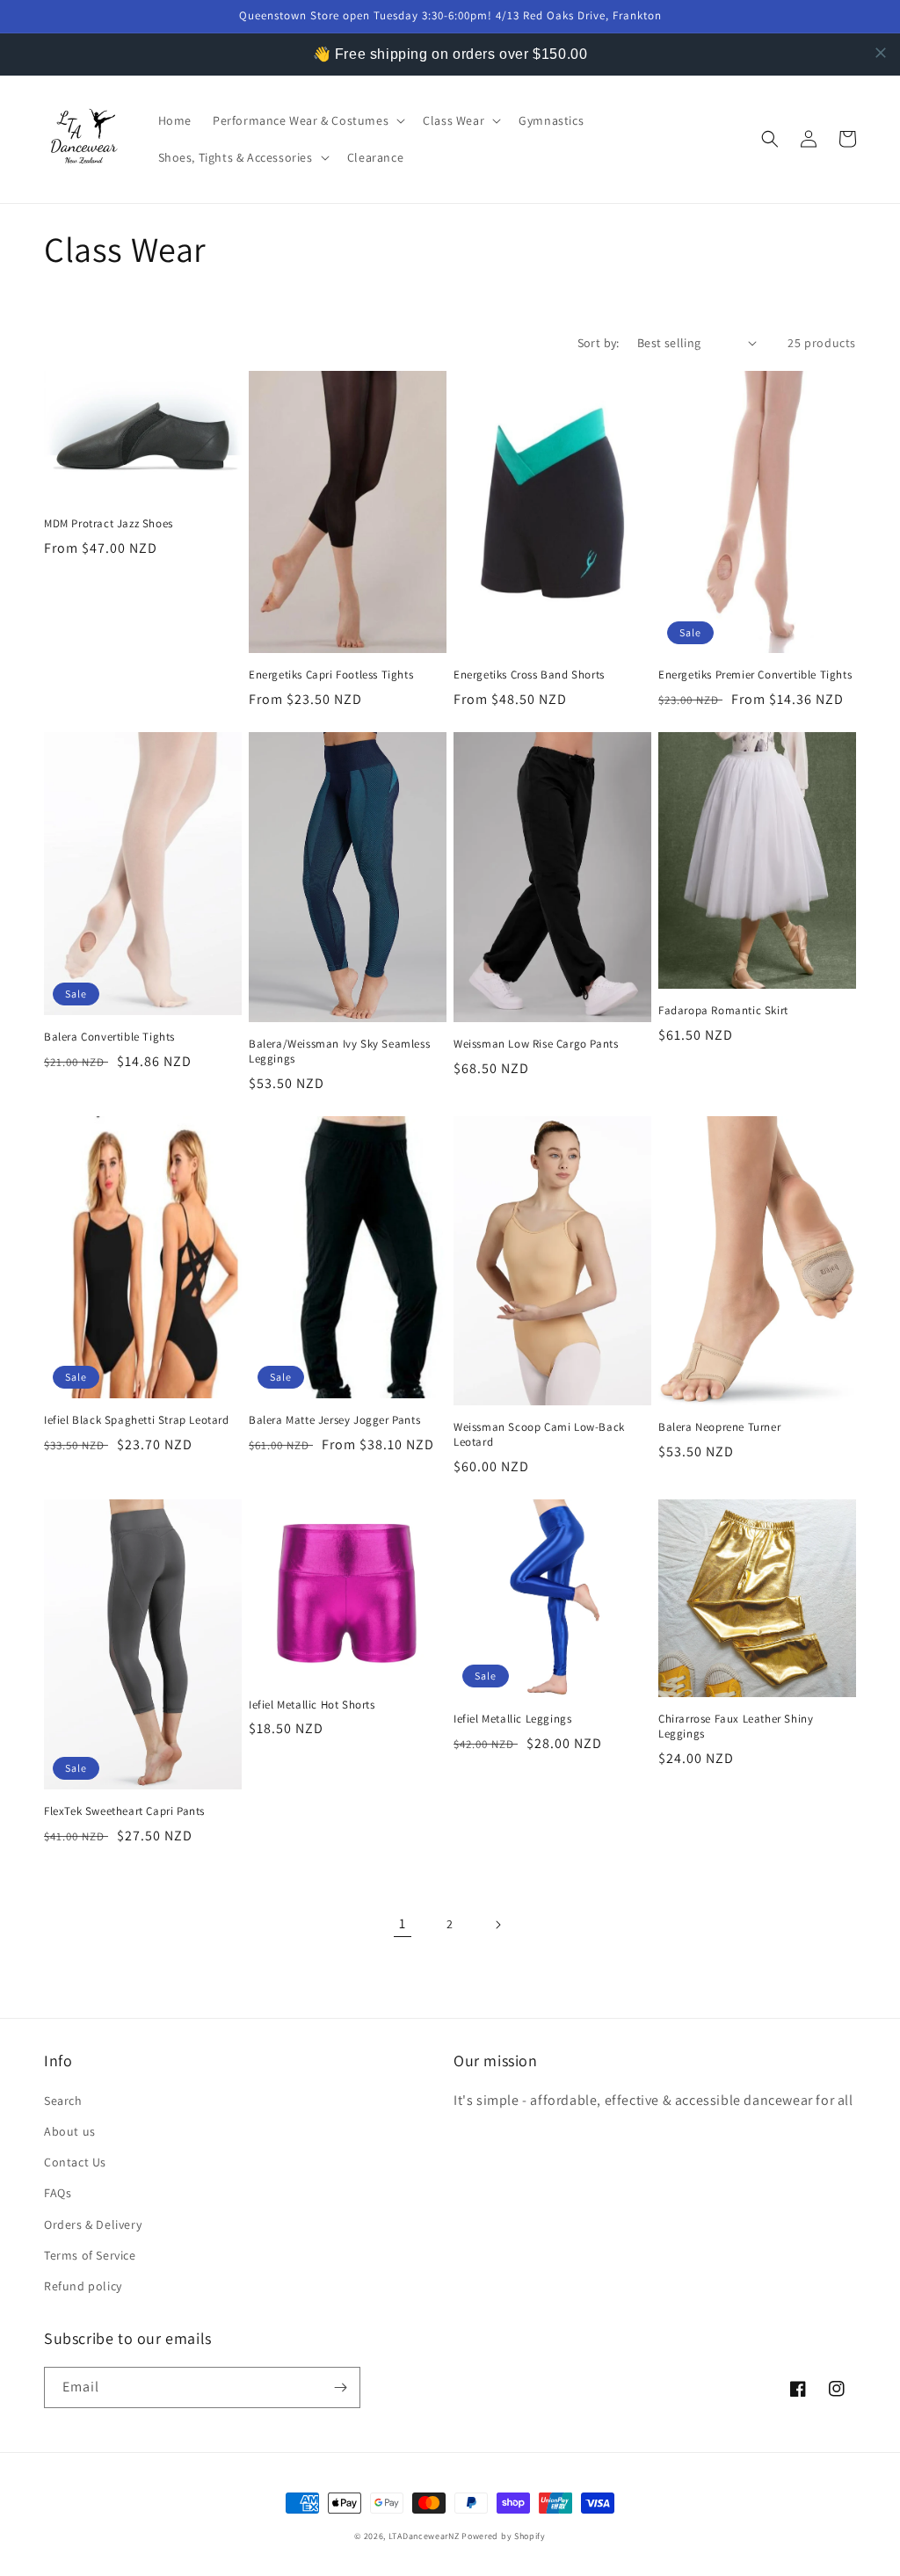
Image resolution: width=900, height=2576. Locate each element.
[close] (881, 53)
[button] (307, 120)
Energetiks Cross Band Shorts (529, 675)
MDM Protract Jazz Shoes (109, 524)
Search (63, 2101)
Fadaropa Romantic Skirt (723, 1011)
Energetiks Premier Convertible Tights (755, 675)
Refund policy (83, 2286)
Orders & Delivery (93, 2224)
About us (70, 2131)
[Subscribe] (340, 2387)
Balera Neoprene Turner (719, 1427)
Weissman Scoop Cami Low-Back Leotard (539, 1435)
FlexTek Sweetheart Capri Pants (124, 1811)
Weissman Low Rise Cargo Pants (536, 1044)
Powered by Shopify (504, 2536)
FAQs (58, 2193)
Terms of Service (90, 2255)
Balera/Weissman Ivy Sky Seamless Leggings (339, 1052)
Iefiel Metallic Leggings (512, 1719)
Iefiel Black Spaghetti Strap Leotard (137, 1420)
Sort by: (599, 343)
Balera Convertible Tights (109, 1037)
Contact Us (75, 2162)
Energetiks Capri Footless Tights (331, 675)
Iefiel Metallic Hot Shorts (312, 1705)
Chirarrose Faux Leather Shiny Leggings (736, 1727)
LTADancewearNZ (424, 2536)
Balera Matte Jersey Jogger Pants (334, 1420)
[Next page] (497, 1925)
